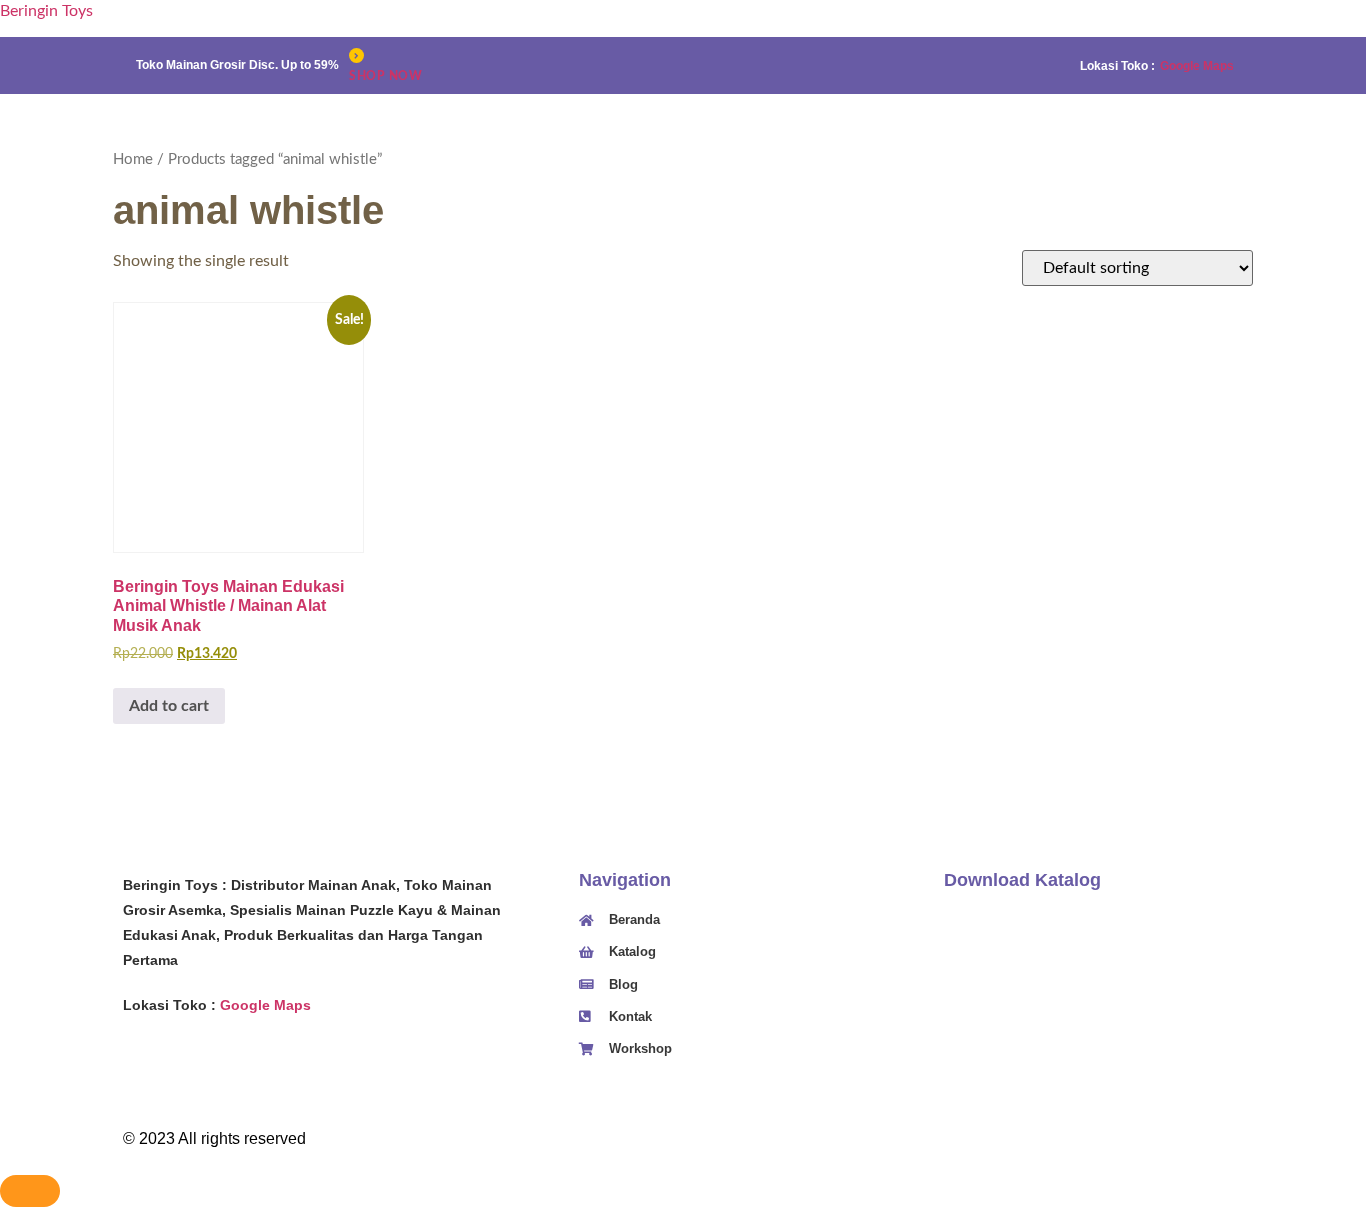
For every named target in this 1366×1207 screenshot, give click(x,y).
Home (133, 159)
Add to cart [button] (169, 706)
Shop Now (385, 76)
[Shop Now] (356, 55)
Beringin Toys (46, 11)
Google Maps (1197, 66)
